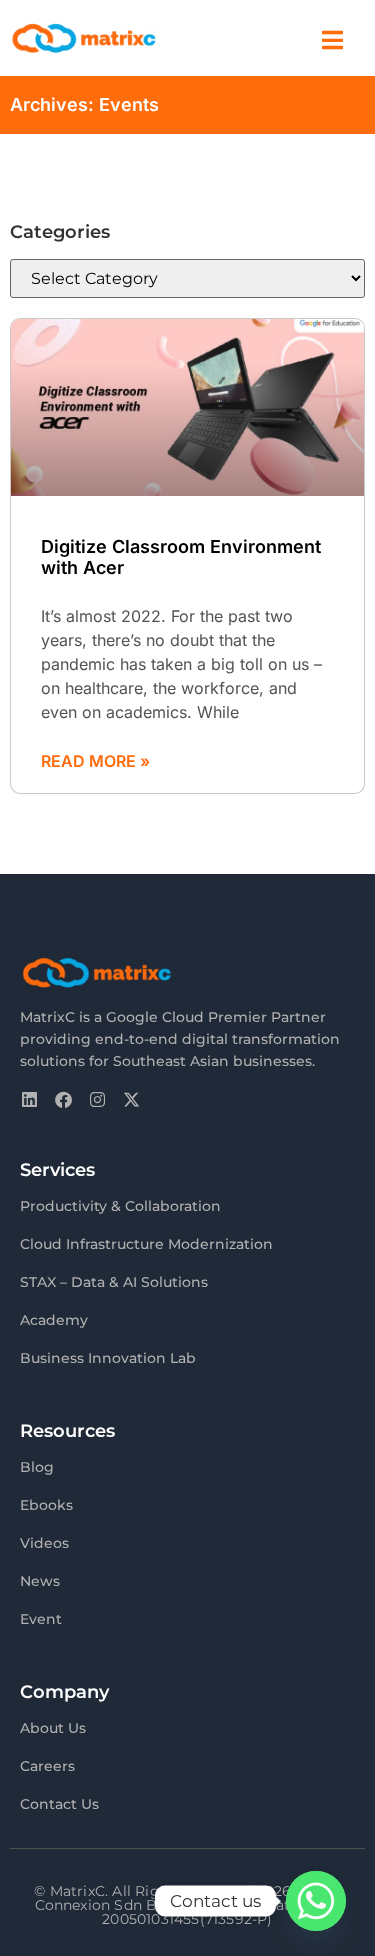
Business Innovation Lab (108, 1358)
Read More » (95, 761)
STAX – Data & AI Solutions (114, 1282)
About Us (53, 1728)
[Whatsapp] (316, 1901)
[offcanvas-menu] (332, 40)
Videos (44, 1543)
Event (41, 1619)
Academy (54, 1320)
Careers (47, 1766)
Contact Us (59, 1804)
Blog (37, 1467)
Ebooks (46, 1505)
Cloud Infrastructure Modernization (146, 1244)
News (40, 1581)
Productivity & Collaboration (120, 1206)
